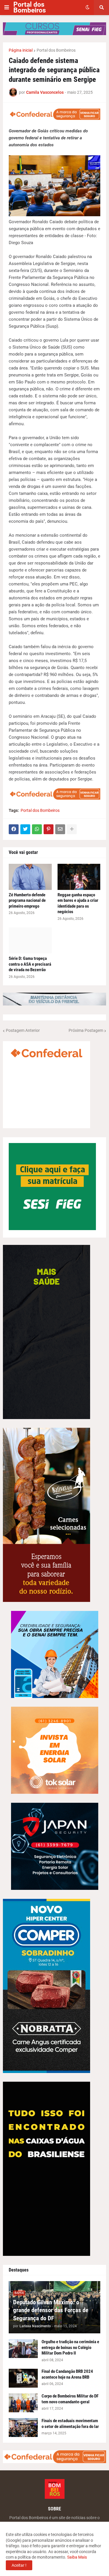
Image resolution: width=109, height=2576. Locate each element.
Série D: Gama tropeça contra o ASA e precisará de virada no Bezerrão (30, 964)
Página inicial (21, 50)
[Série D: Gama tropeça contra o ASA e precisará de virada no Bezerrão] (30, 940)
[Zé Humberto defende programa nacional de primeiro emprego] (30, 877)
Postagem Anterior (23, 1030)
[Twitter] (25, 829)
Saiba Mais (77, 2557)
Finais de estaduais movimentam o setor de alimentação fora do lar (70, 2424)
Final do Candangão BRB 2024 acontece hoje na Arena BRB (67, 2374)
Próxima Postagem (86, 1030)
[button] (7, 8)
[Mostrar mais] (72, 829)
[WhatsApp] (37, 829)
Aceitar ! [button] (19, 2565)
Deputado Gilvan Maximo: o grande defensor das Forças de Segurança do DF (51, 2310)
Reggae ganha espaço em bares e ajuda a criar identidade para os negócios (78, 903)
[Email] (60, 829)
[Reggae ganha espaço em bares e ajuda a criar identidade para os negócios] (79, 877)
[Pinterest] (49, 829)
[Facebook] (14, 829)
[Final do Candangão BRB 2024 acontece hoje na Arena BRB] (23, 2378)
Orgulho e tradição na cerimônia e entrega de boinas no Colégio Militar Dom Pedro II (70, 2347)
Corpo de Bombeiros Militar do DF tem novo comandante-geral (70, 2399)
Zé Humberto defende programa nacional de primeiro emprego (27, 901)
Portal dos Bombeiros (30, 7)
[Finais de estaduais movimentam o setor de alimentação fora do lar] (23, 2428)
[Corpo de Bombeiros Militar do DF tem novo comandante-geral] (23, 2403)
